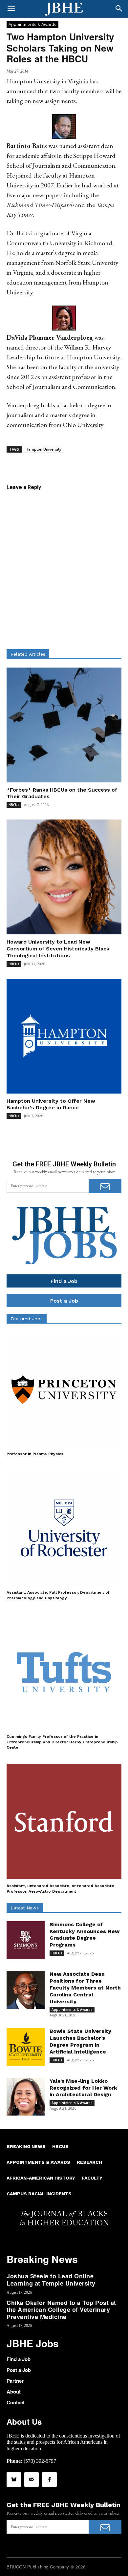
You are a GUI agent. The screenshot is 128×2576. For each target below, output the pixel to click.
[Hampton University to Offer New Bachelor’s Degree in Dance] (64, 1036)
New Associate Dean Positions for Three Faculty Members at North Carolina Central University (85, 1988)
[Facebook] (49, 2480)
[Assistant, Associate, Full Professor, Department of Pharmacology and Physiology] (64, 1528)
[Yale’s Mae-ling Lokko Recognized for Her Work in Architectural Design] (26, 2097)
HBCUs (14, 805)
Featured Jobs (27, 1319)
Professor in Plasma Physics (35, 1454)
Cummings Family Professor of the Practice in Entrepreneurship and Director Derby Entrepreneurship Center (62, 1742)
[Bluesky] (14, 2480)
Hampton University (43, 449)
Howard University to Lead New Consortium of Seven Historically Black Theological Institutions (58, 949)
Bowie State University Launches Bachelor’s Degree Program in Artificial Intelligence (80, 2041)
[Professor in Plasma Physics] (64, 1390)
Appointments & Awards (32, 24)
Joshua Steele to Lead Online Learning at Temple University (51, 2280)
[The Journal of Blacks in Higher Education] (64, 9)
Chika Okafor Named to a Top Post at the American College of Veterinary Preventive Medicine (61, 2310)
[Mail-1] (32, 2480)
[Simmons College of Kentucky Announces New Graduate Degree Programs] (26, 1940)
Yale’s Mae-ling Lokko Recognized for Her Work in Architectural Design (83, 2088)
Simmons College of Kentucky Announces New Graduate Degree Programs (85, 1935)
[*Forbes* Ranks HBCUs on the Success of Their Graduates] (64, 725)
